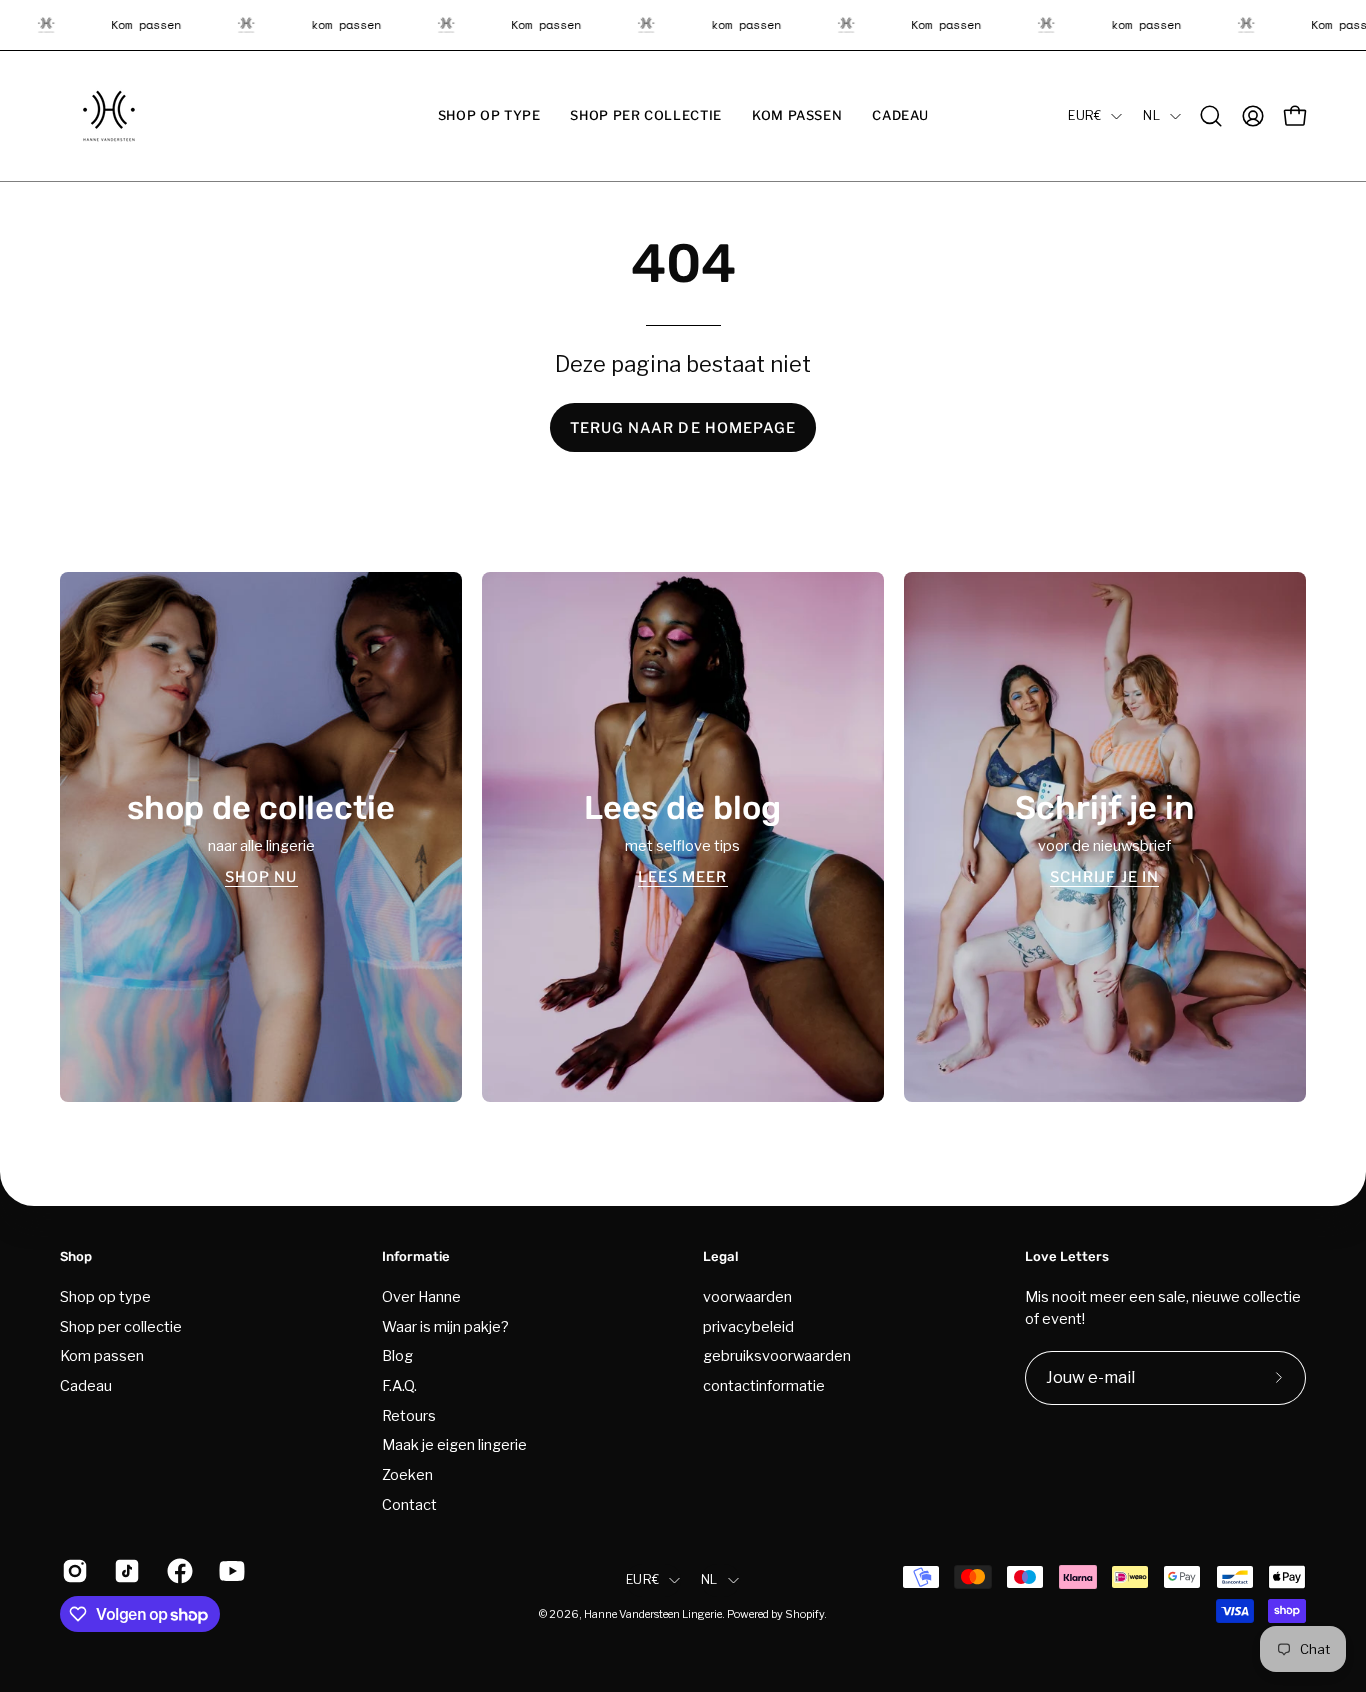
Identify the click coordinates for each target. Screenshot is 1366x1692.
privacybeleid (748, 1326)
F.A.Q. (399, 1386)
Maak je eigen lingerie (454, 1445)
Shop (76, 1256)
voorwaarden (747, 1297)
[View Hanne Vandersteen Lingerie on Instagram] (73, 1571)
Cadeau (86, 1386)
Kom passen (102, 1356)
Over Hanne (421, 1297)
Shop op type (105, 1297)
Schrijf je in (1104, 876)
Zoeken (407, 1475)
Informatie (416, 1256)
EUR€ (1084, 115)
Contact (409, 1504)
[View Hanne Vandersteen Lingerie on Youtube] (230, 1571)
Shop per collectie (121, 1326)
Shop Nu (261, 876)
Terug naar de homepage (683, 428)
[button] (489, 116)
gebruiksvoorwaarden (777, 1356)
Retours (409, 1415)
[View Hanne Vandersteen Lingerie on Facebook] (178, 1571)
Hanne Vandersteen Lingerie (653, 1614)
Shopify (804, 1614)
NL (1151, 115)
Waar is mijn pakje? (445, 1326)
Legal (721, 1256)
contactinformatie (764, 1386)
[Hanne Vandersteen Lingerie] (110, 116)
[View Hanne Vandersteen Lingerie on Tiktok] (125, 1571)
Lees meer (683, 876)
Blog (397, 1356)
